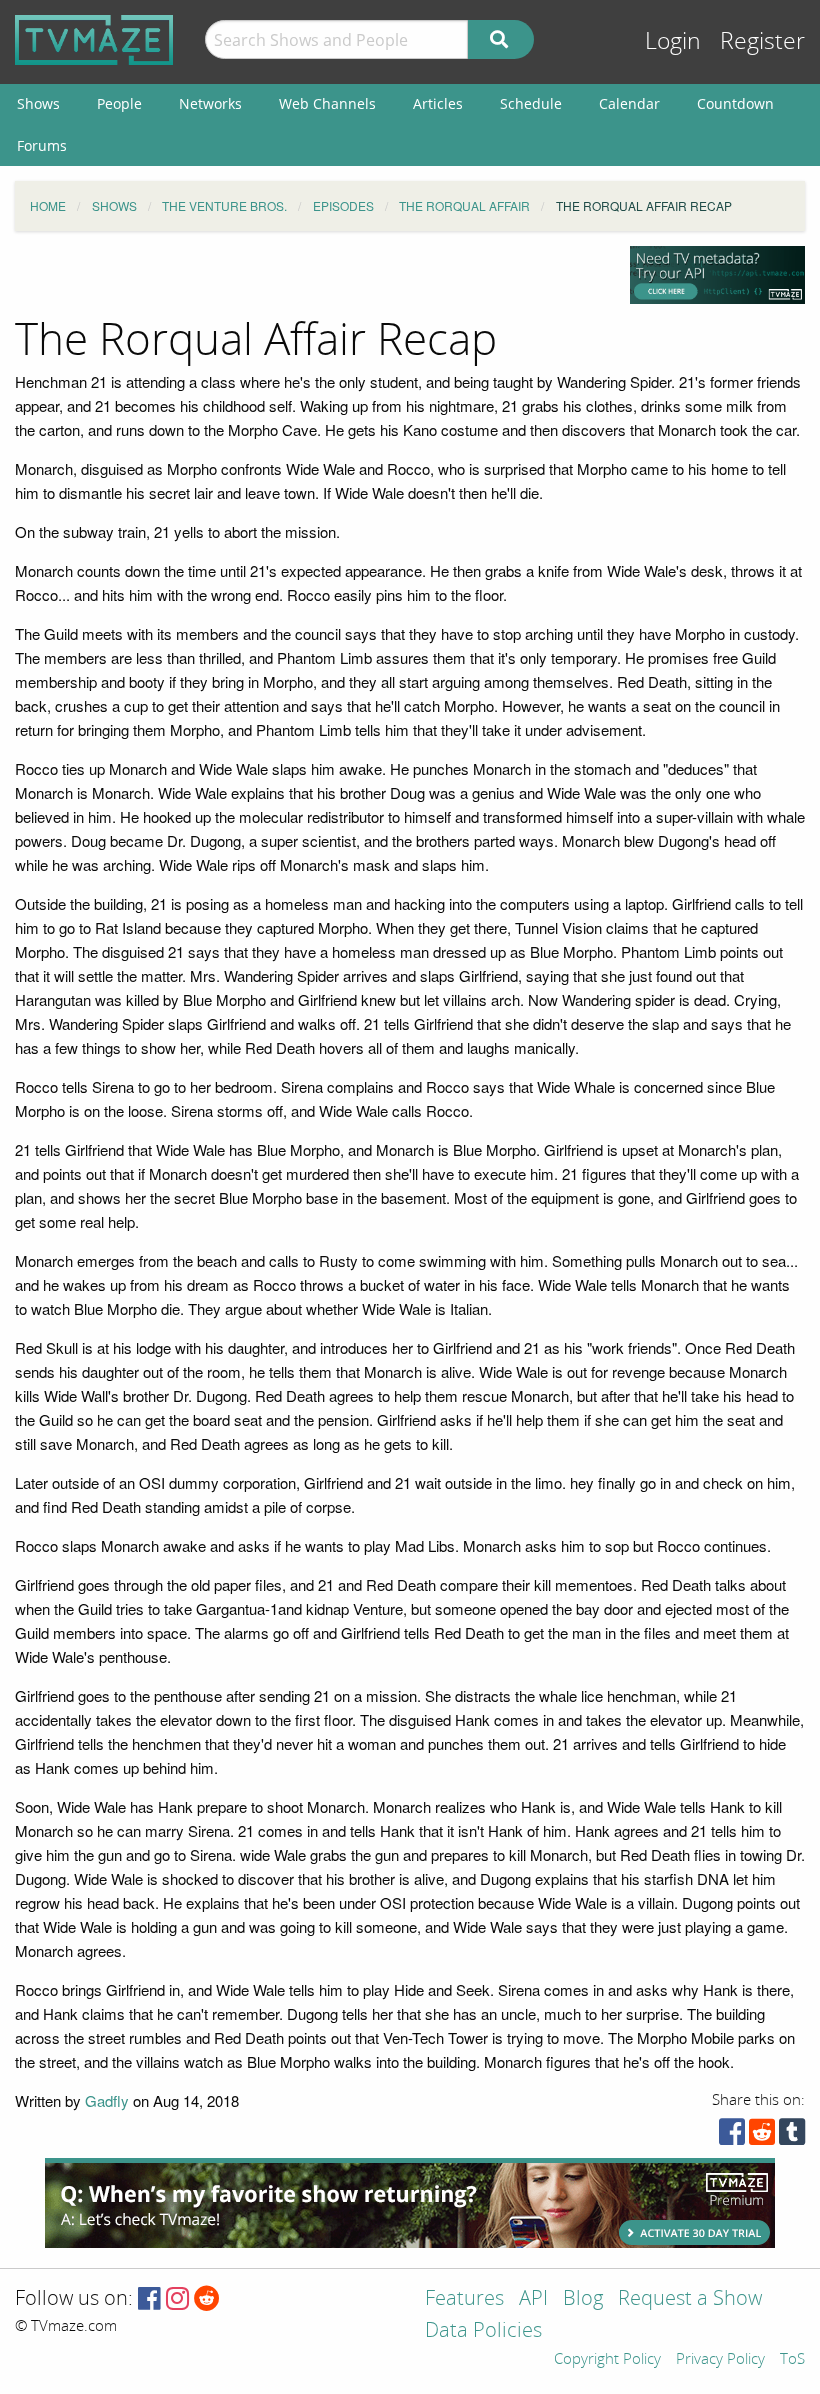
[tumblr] (792, 2136)
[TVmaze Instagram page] (177, 2299)
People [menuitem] (119, 103)
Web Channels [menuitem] (327, 103)
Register (762, 41)
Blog (583, 2299)
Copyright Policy (607, 2360)
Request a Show (690, 2299)
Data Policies (483, 2331)
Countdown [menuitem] (735, 103)
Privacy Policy (720, 2360)
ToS (792, 2360)
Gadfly (107, 2100)
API (533, 2299)
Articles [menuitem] (438, 103)
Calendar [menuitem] (629, 103)
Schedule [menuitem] (531, 103)
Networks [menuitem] (210, 103)
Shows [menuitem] (38, 103)
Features (464, 2299)
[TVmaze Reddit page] (207, 2299)
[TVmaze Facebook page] (149, 2299)
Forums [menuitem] (42, 145)
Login (673, 41)
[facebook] (732, 2136)
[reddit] (762, 2136)
